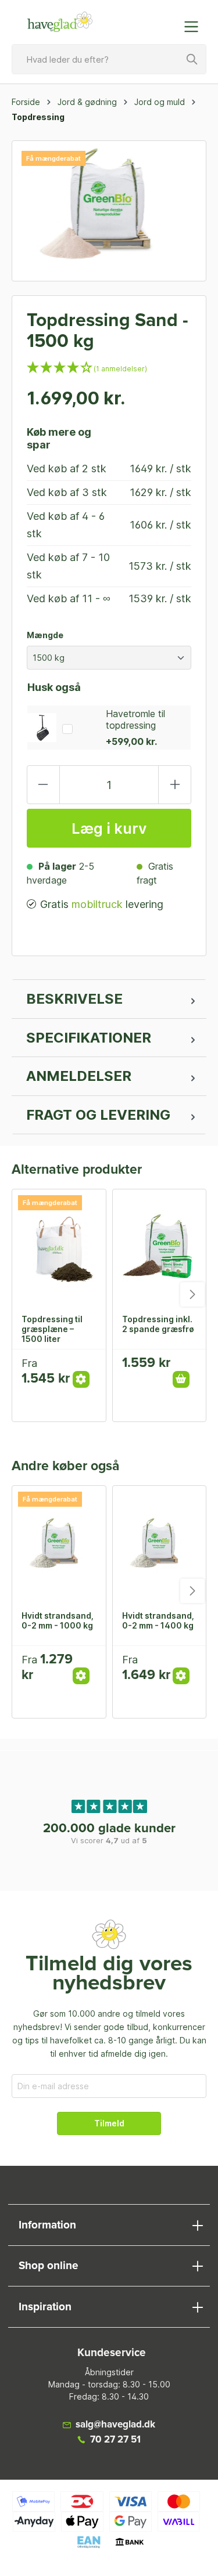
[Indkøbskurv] (167, 21)
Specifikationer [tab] (89, 1038)
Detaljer (81, 1379)
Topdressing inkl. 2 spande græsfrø (158, 1324)
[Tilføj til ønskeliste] (85, 1367)
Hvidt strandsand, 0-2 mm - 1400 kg (158, 1620)
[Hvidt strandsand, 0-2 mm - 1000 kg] (59, 1544)
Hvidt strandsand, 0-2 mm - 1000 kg (58, 1620)
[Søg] (192, 59)
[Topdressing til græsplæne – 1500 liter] (59, 1247)
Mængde (45, 635)
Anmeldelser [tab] (79, 1076)
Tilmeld (109, 2123)
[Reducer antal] (43, 785)
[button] (109, 369)
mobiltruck (97, 904)
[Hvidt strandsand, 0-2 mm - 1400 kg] (160, 1544)
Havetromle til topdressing (135, 719)
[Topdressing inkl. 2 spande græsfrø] (160, 1247)
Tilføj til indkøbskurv (181, 1379)
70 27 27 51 (115, 2440)
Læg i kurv (109, 828)
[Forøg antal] (175, 785)
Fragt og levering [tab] (98, 1115)
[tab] (109, 999)
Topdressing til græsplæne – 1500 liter (52, 1329)
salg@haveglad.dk (115, 2425)
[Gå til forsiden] (60, 22)
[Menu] (195, 27)
